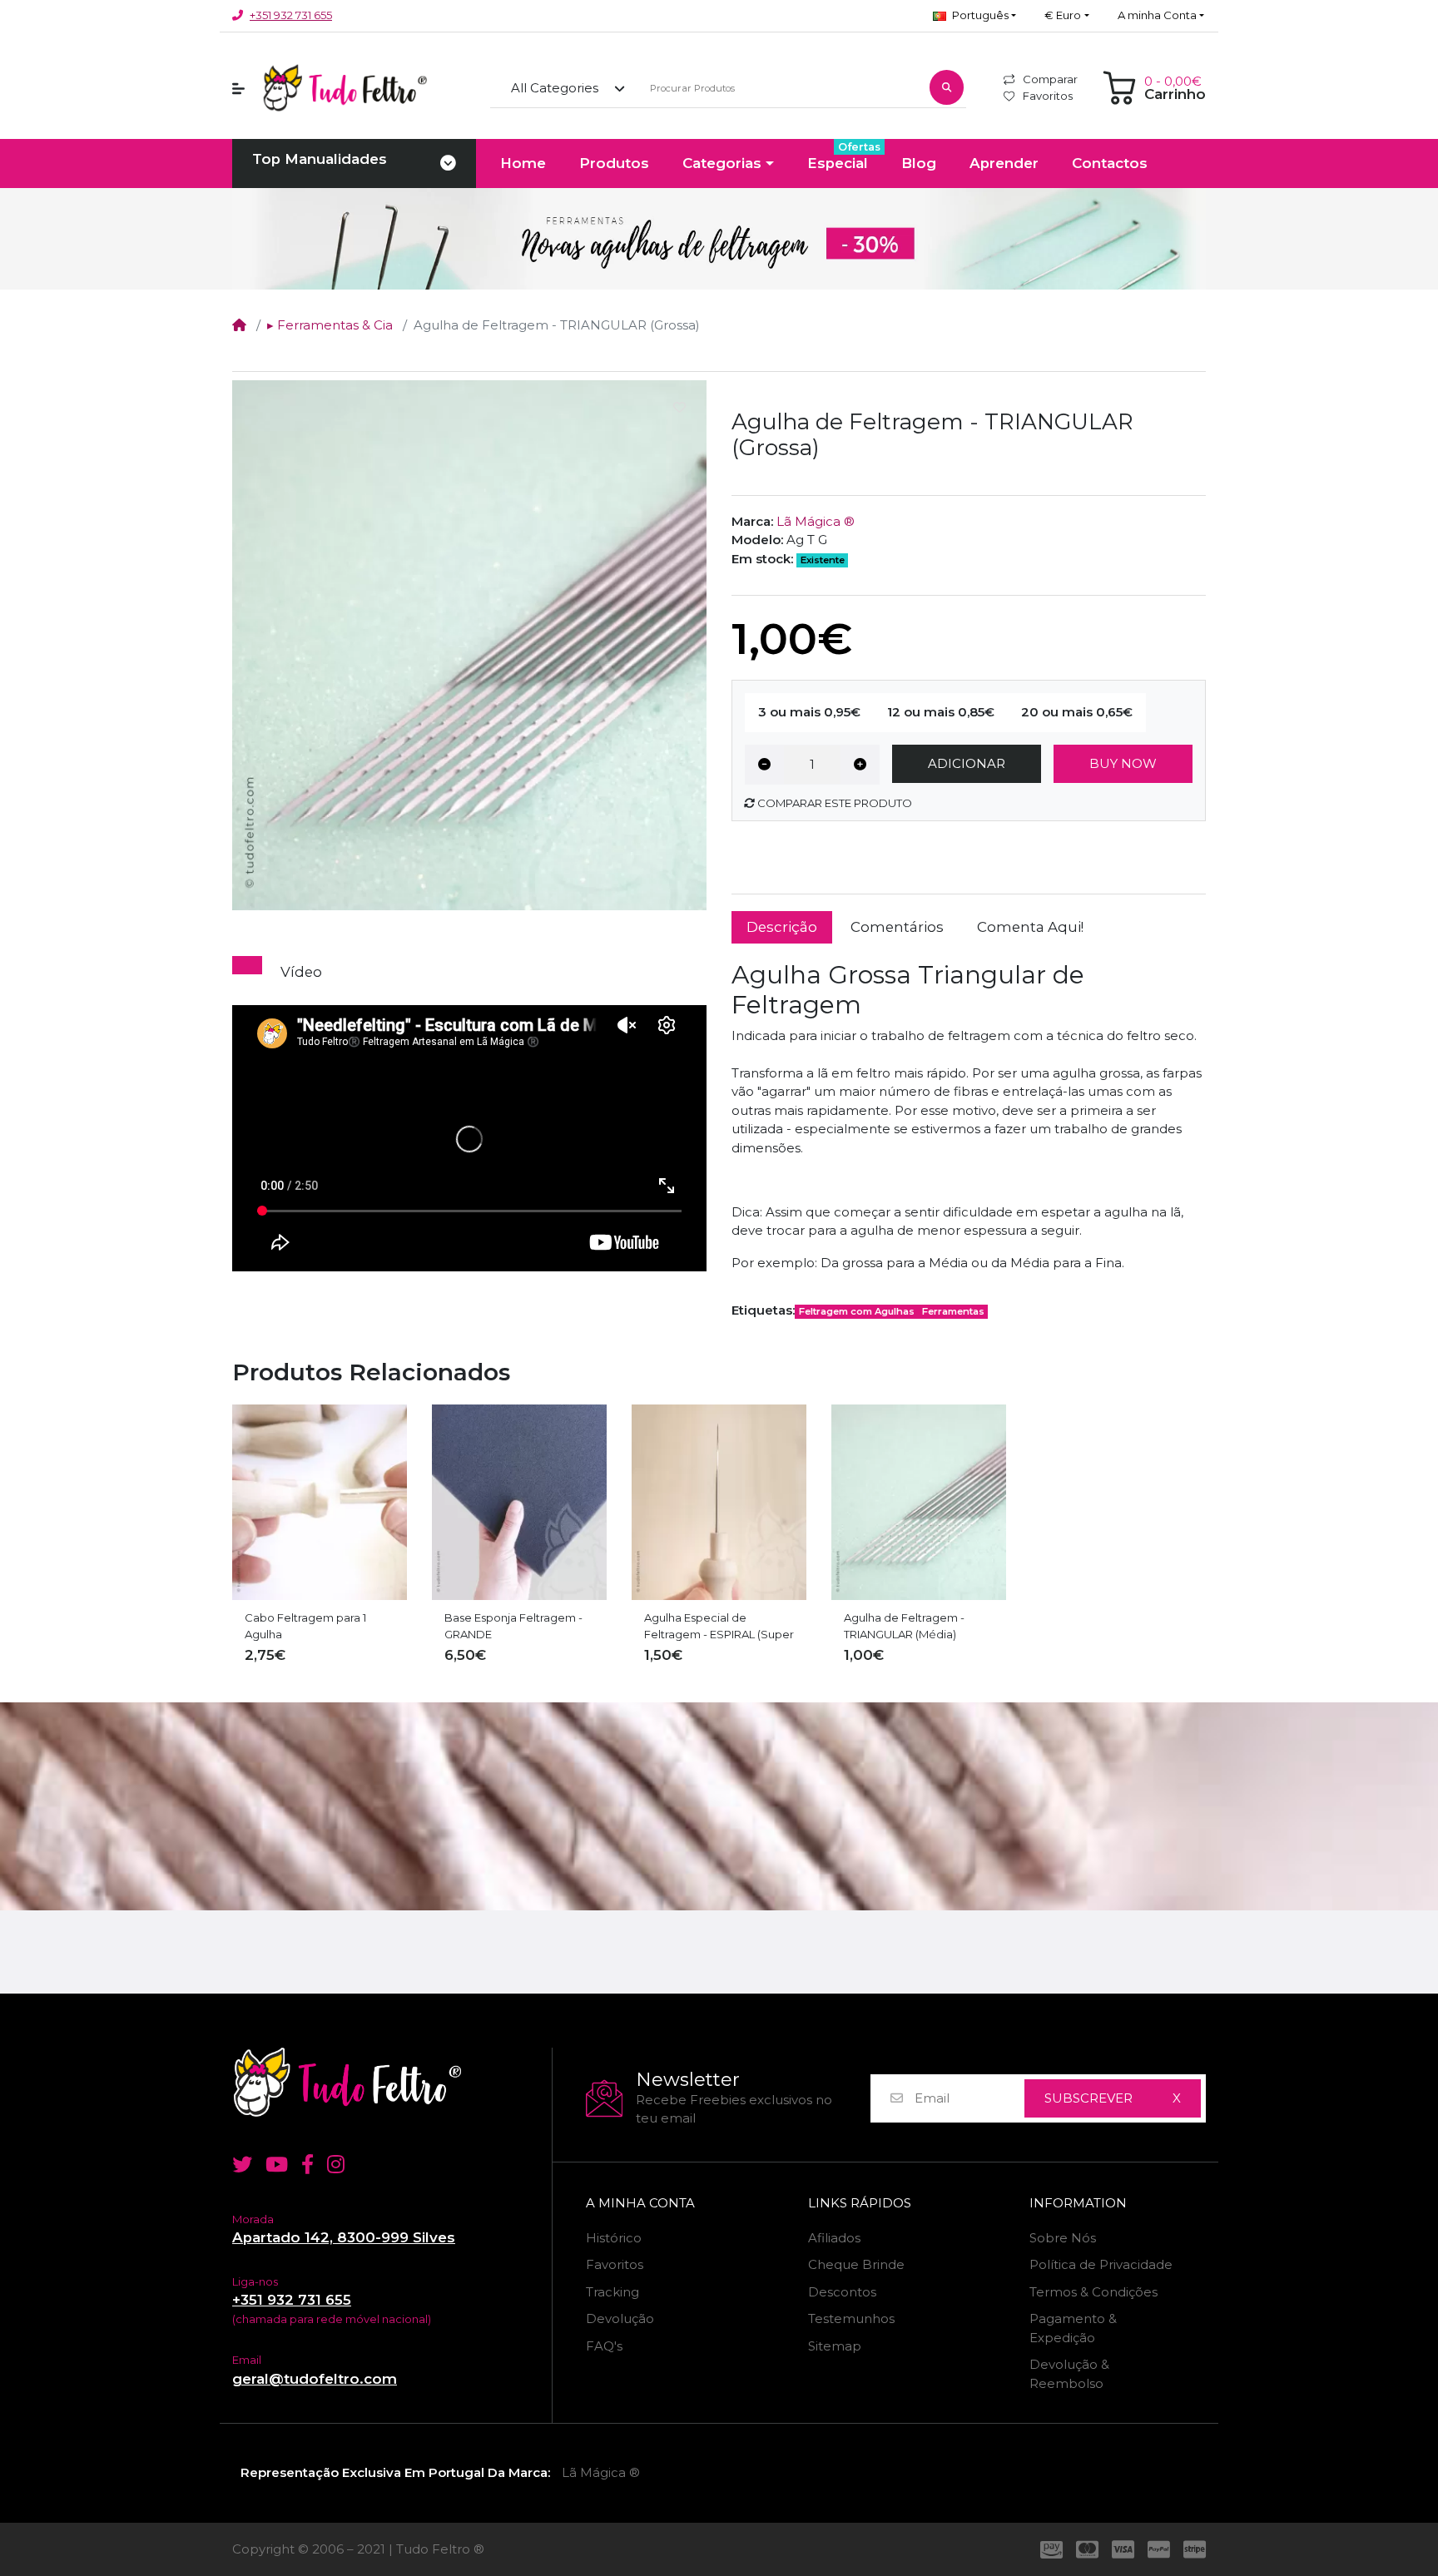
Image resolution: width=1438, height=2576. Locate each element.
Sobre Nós (1063, 2238)
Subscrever (1088, 2098)
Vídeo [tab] (301, 972)
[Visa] (1123, 2549)
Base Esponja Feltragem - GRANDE (513, 1626)
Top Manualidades (320, 159)
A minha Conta (640, 2203)
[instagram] (339, 2164)
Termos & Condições (1093, 2292)
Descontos (842, 2292)
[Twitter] (239, 2164)
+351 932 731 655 (291, 15)
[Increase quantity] (860, 765)
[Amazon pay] (1048, 2549)
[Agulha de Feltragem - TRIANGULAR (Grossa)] (469, 645)
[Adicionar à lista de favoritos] (679, 408)
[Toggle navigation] (448, 164)
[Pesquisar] (947, 87)
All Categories (555, 88)
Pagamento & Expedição (1073, 2328)
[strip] (1198, 2549)
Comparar (1050, 79)
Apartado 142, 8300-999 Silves (344, 2237)
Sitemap (835, 2346)
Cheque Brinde (856, 2264)
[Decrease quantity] (764, 765)
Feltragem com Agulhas (857, 1311)
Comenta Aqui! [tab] (1030, 927)
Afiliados (834, 2238)
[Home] (239, 325)
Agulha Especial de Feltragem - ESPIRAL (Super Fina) (719, 1627)
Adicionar (967, 763)
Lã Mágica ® (816, 521)
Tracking (612, 2292)
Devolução (620, 2318)
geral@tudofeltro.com (315, 2379)
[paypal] (1159, 2549)
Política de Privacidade (1101, 2264)
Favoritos (1048, 96)
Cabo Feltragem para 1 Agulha (305, 1626)
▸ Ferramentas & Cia (330, 325)
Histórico (614, 2238)
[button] (974, 16)
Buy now (1123, 763)
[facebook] (307, 2164)
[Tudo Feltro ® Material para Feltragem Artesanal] (386, 2082)
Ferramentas (953, 1311)
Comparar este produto (833, 803)
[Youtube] (277, 2164)
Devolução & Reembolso (1069, 2374)
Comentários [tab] (897, 927)
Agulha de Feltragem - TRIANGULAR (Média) (904, 1626)
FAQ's (604, 2346)
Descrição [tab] (782, 927)
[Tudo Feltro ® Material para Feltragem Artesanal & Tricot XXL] (345, 88)
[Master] (1087, 2549)
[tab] (247, 965)
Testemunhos (851, 2318)
